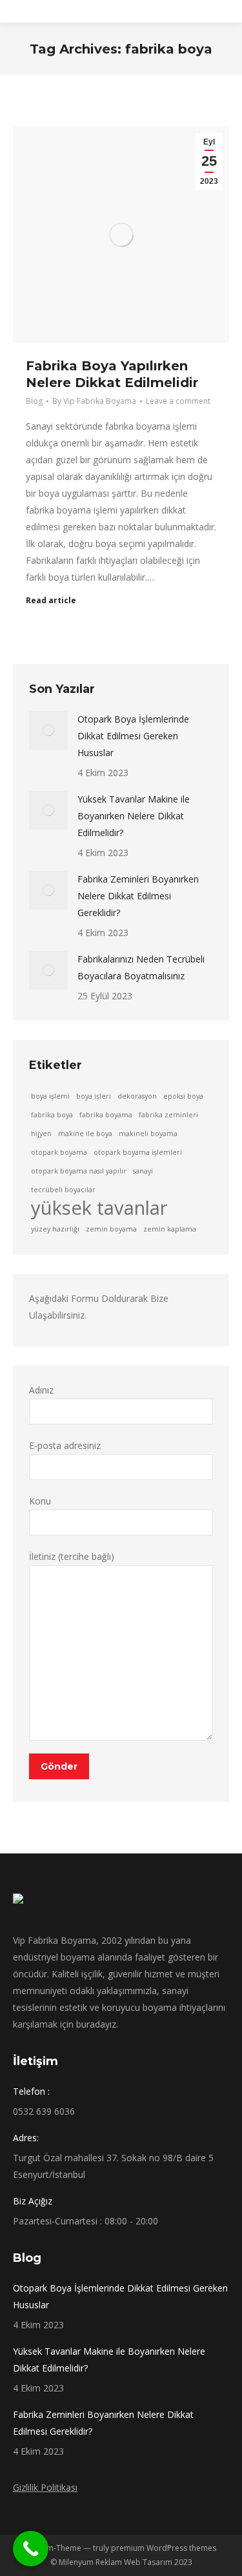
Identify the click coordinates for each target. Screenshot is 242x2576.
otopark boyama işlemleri (138, 1152)
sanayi (143, 1171)
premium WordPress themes (164, 2548)
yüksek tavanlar (99, 1208)
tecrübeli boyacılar (63, 1190)
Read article (51, 601)
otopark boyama (59, 1152)
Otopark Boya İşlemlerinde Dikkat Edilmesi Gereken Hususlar (133, 736)
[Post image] (48, 730)
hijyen (41, 1133)
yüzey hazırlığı (55, 1229)
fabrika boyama (106, 1115)
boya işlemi (50, 1096)
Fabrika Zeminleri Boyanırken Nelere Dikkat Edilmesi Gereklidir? (138, 896)
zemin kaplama (170, 1229)
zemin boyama (111, 1229)
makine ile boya (85, 1133)
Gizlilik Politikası (45, 2487)
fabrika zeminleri (168, 1115)
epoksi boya (183, 1096)
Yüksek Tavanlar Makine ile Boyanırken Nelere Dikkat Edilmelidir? (134, 816)
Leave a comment (178, 401)
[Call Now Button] (31, 2549)
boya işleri (94, 1096)
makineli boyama (148, 1133)
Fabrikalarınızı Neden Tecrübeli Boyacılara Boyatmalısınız (141, 967)
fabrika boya (52, 1115)
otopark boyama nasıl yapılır (79, 1171)
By (94, 401)
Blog (34, 401)
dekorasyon (137, 1096)
